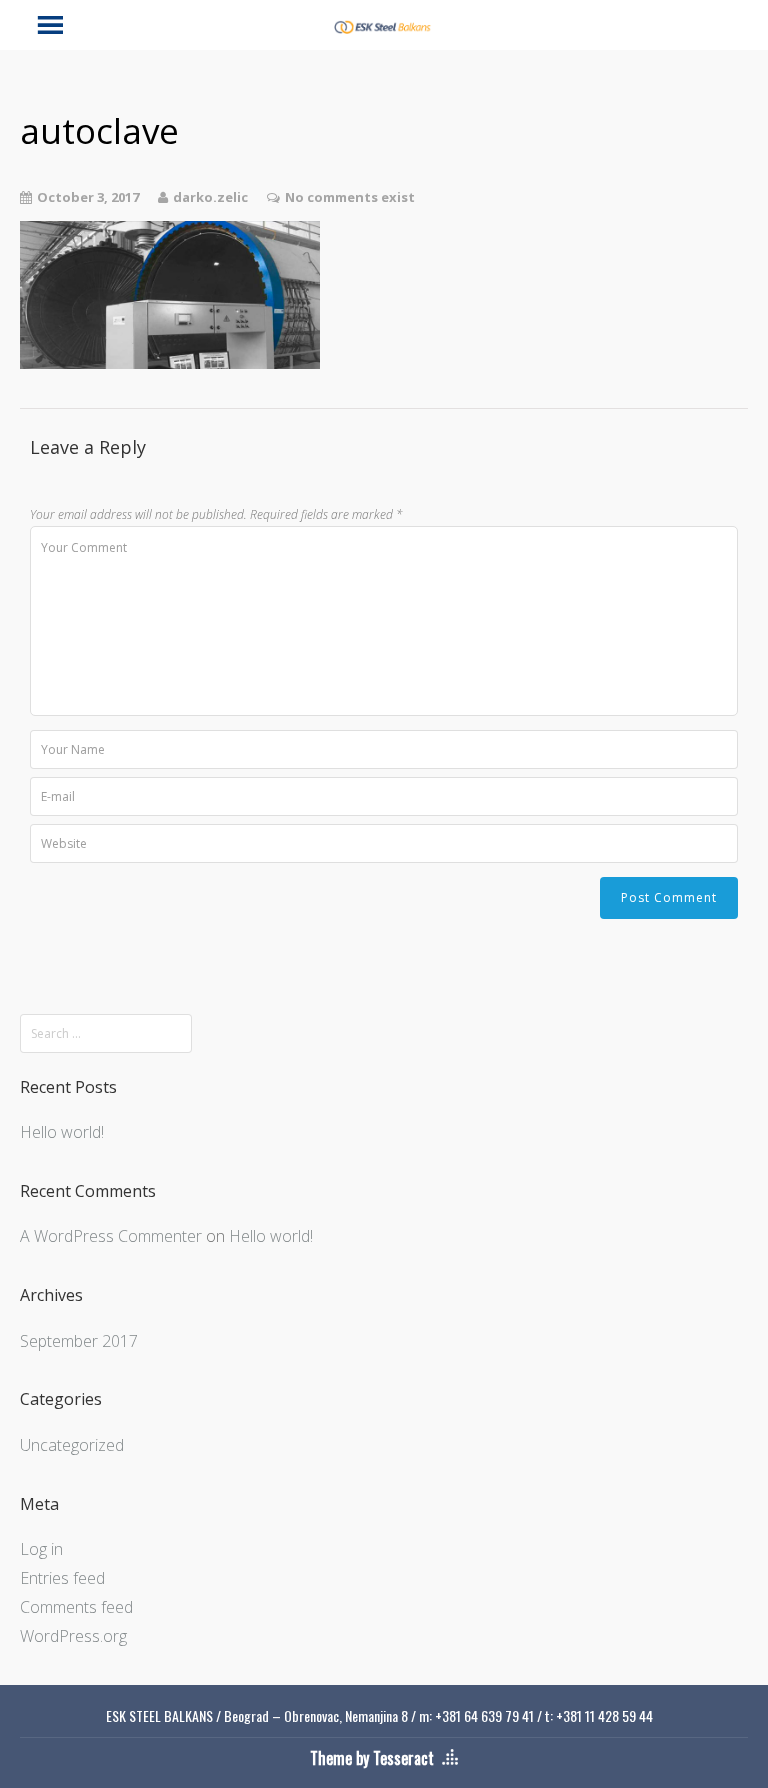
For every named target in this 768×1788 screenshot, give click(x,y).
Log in (41, 1549)
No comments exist (350, 197)
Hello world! (62, 1132)
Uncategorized (72, 1445)
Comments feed (76, 1607)
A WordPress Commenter (111, 1236)
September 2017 (79, 1341)
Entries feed (62, 1578)
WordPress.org (73, 1636)
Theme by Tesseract (372, 1758)
